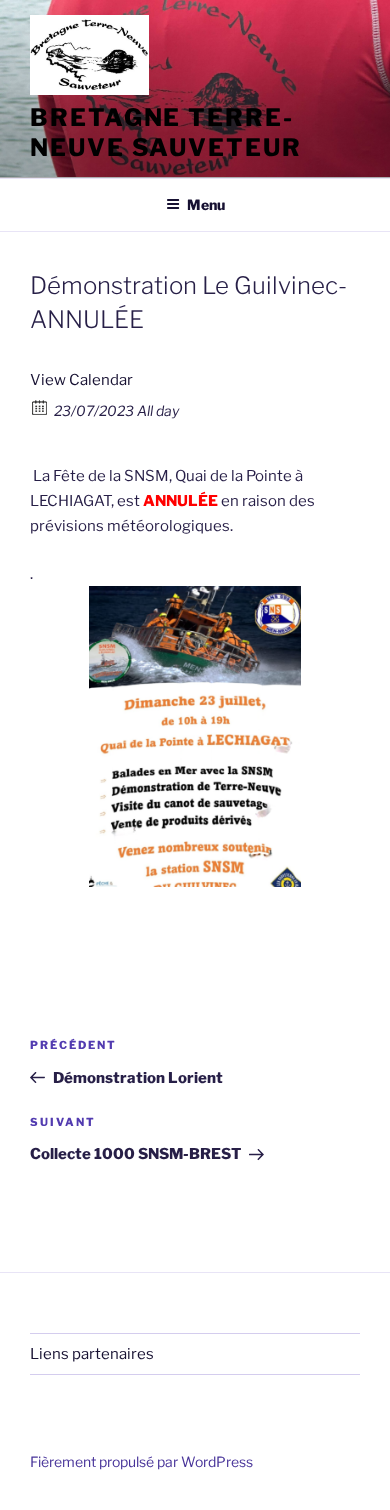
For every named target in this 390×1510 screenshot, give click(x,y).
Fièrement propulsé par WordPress (141, 1461)
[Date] (40, 406)
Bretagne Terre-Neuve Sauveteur (166, 132)
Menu (206, 204)
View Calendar (81, 380)
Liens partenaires (92, 1354)
